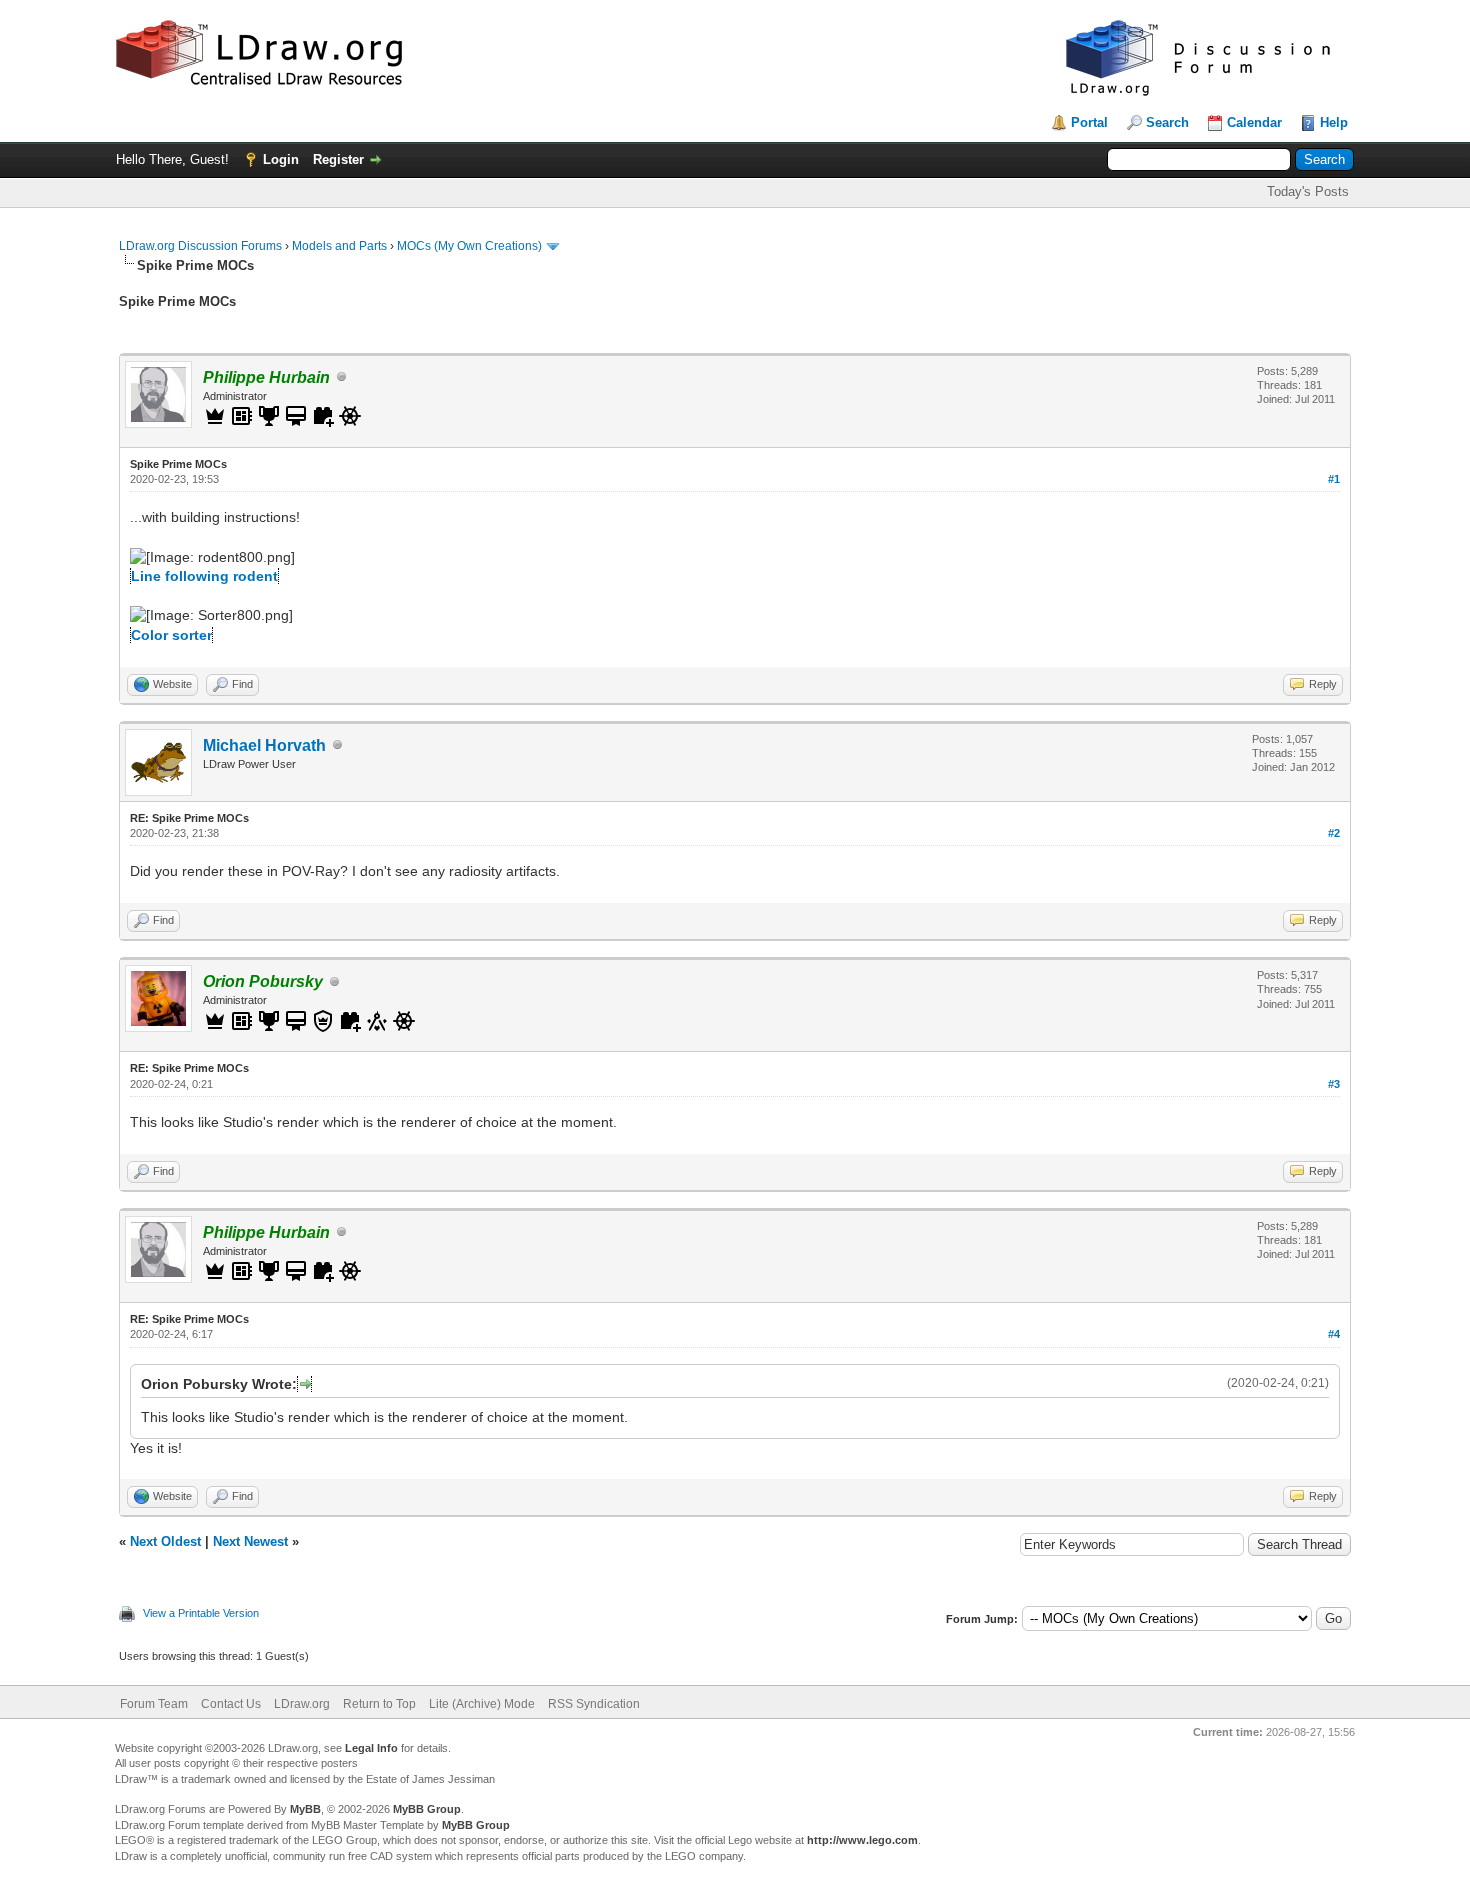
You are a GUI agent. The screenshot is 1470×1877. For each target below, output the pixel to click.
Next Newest (250, 1541)
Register (338, 159)
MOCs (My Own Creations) (469, 246)
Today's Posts (1308, 191)
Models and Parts (339, 246)
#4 (1334, 1334)
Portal (1089, 122)
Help (1334, 122)
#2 (1334, 833)
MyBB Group (427, 1809)
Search (1167, 122)
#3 (1334, 1084)
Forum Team (154, 1704)
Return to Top (379, 1704)
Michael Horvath (264, 745)
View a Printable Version (201, 1613)
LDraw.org (302, 1704)
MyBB (305, 1809)
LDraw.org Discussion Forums (200, 246)
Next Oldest (165, 1541)
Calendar (1254, 122)
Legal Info (371, 1748)
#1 (1334, 479)
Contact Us (231, 1704)
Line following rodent (204, 576)
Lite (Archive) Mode (482, 1704)
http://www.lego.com (862, 1840)
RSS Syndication (594, 1704)
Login (281, 159)
